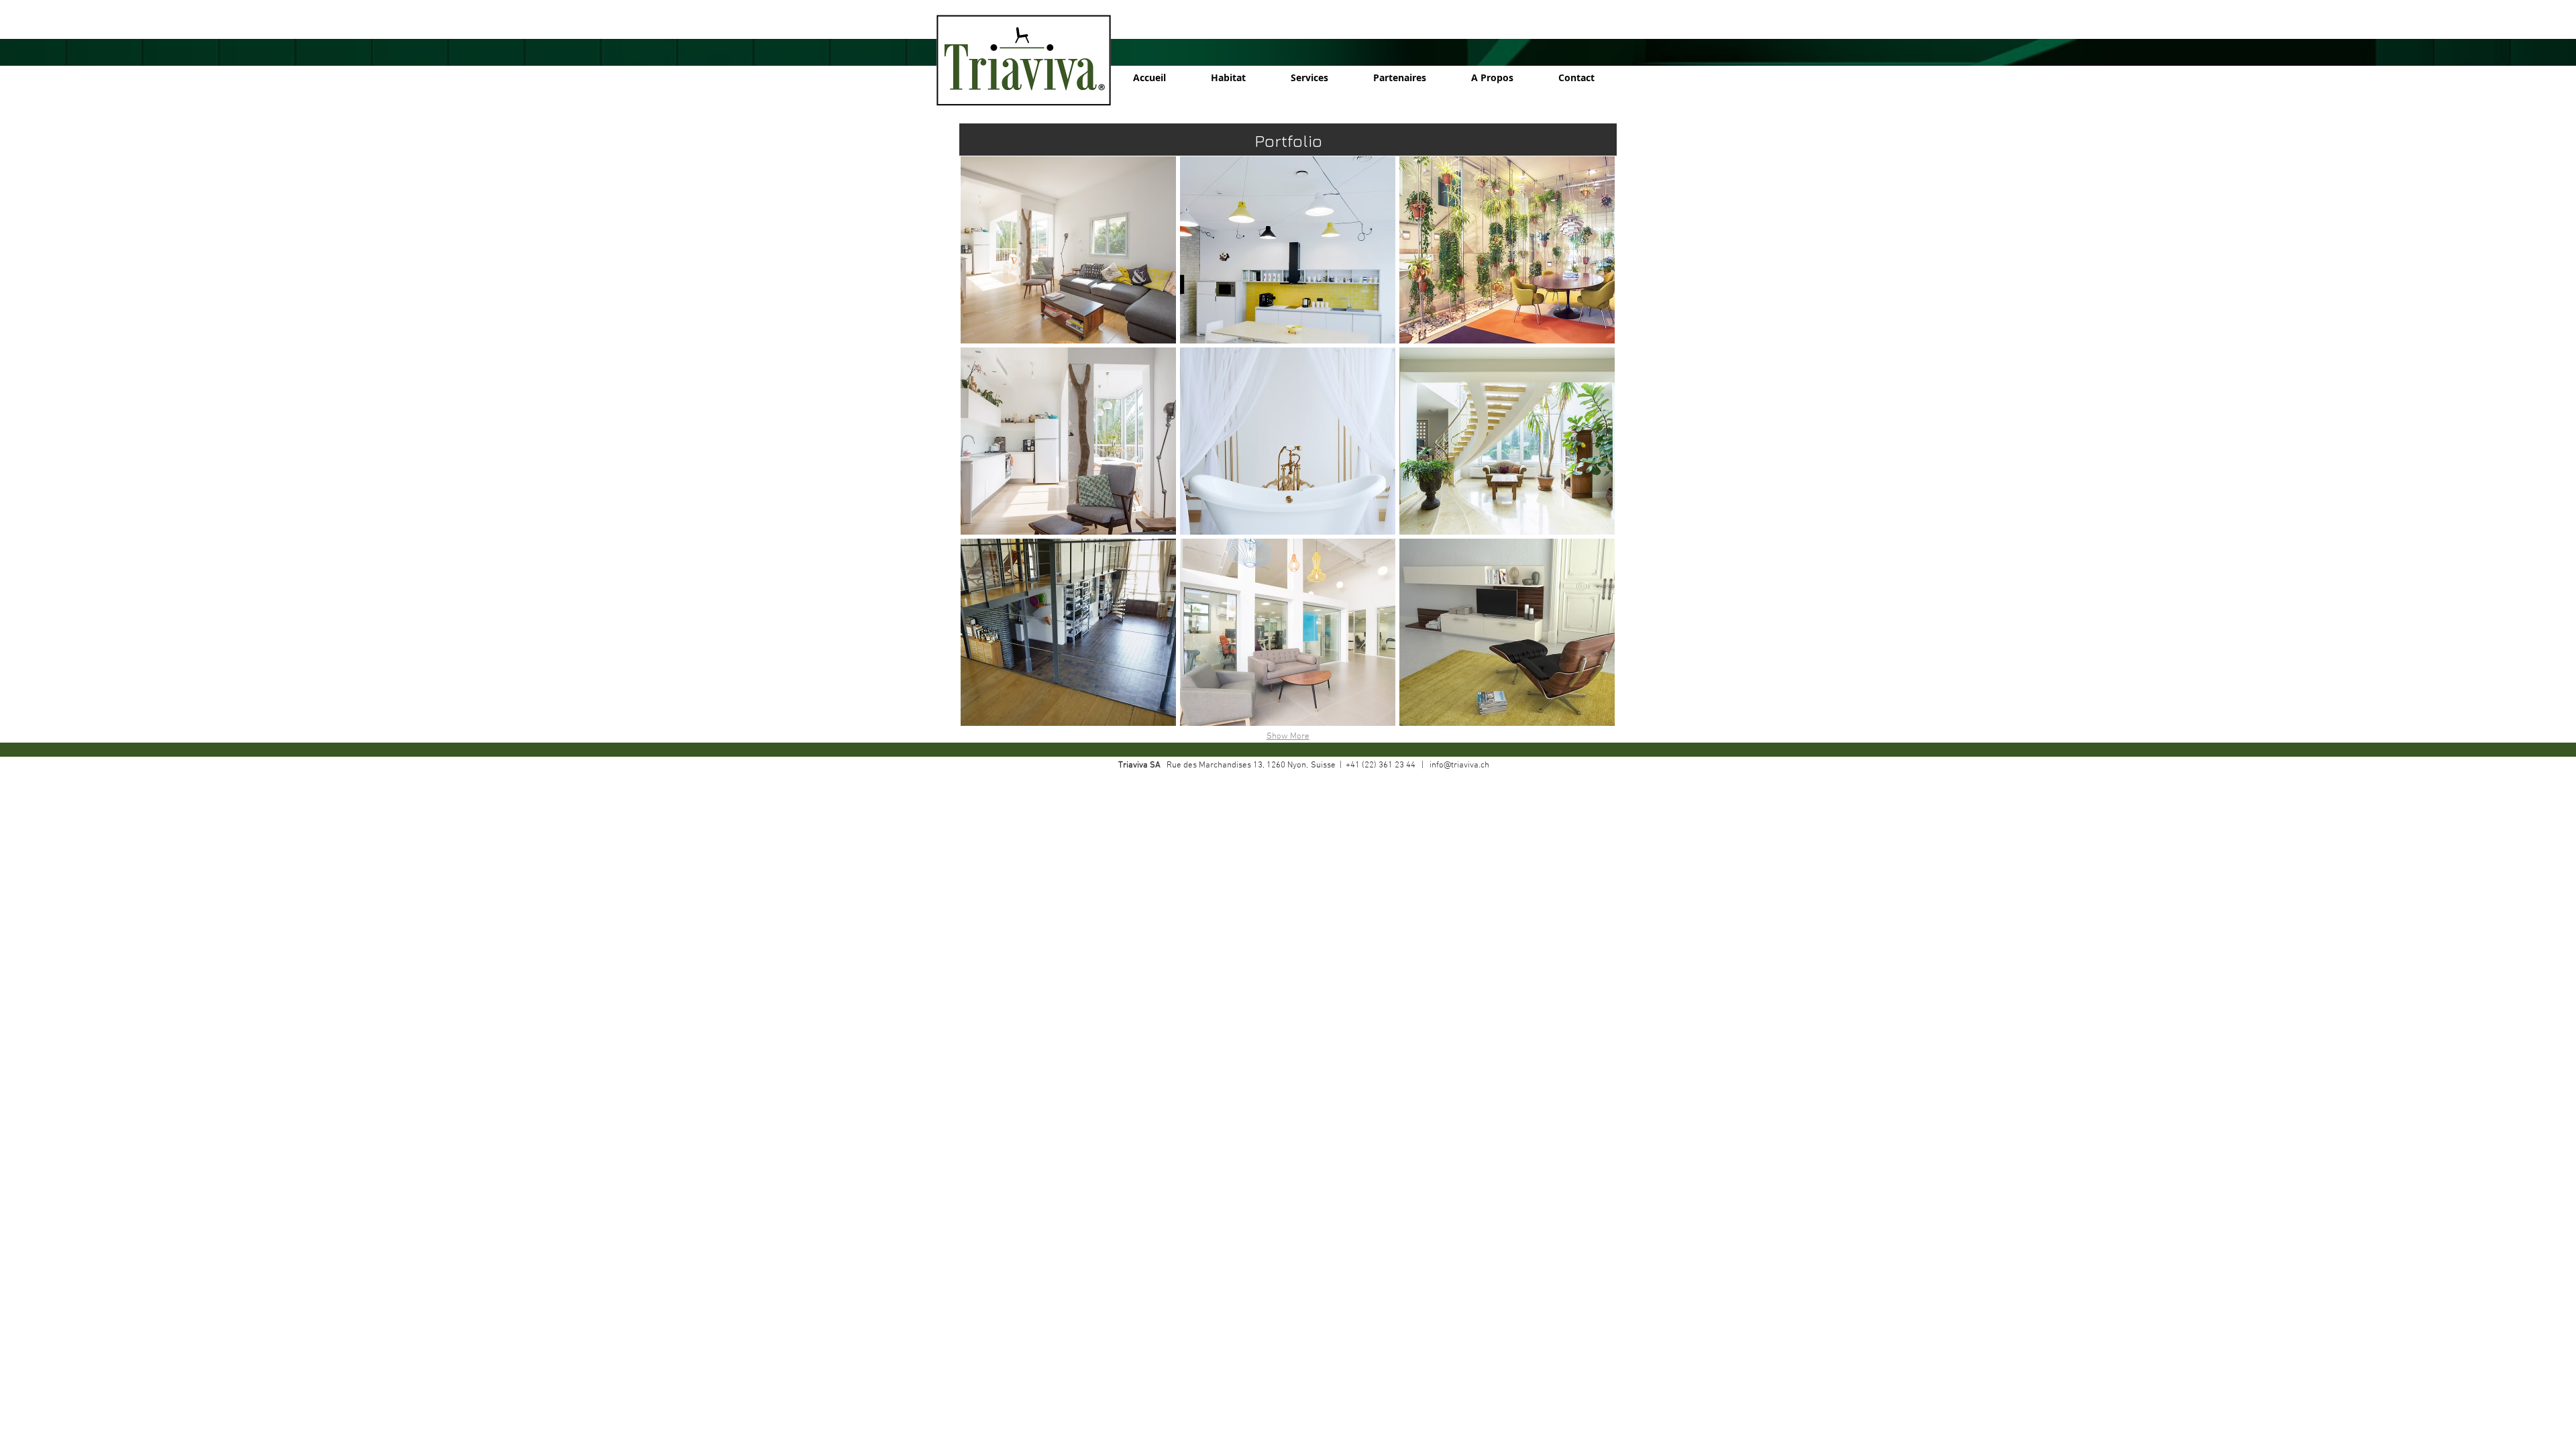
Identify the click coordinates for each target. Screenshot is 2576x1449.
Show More (1288, 737)
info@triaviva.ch (1459, 765)
